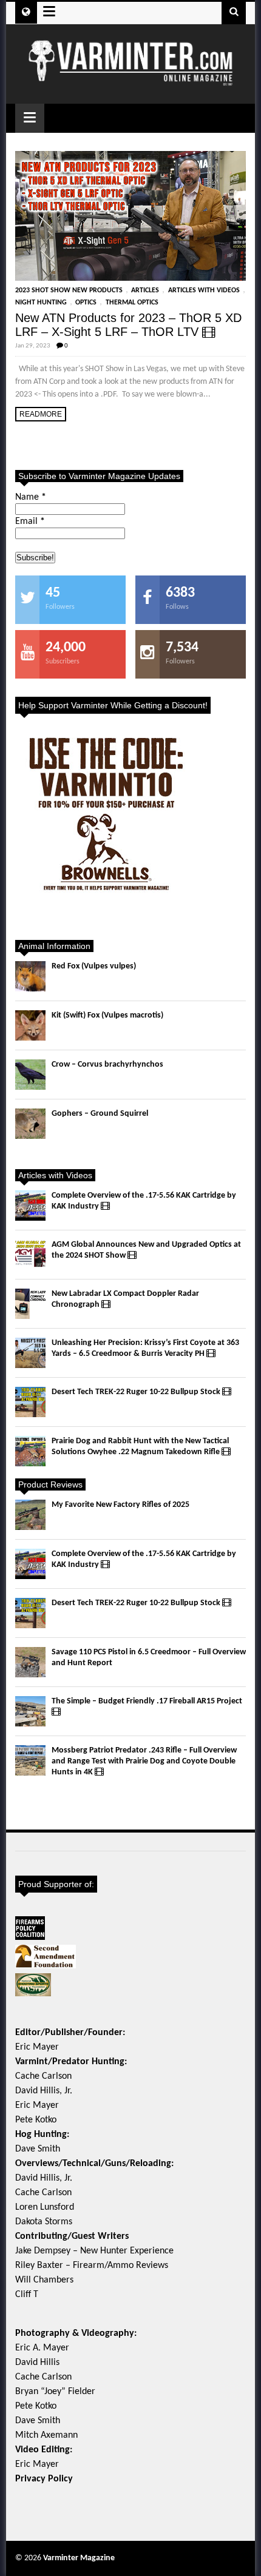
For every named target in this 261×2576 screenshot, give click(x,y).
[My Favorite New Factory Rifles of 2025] (30, 1515)
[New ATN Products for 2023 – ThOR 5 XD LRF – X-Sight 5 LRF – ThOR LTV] (130, 216)
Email (30, 522)
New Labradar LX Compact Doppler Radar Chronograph (125, 1299)
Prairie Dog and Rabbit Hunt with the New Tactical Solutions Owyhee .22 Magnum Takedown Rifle (140, 1447)
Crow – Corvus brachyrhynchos (107, 1065)
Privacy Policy (44, 2479)
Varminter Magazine (79, 2558)
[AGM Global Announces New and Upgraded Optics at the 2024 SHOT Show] (30, 1255)
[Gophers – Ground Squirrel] (30, 1124)
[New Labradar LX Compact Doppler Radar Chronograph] (30, 1304)
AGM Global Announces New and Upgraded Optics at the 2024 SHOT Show (146, 1250)
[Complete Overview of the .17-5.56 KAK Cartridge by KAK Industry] (30, 1206)
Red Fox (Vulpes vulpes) (94, 966)
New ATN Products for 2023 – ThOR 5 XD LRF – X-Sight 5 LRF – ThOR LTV (128, 325)
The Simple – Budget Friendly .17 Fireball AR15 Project (147, 1701)
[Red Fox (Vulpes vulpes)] (30, 976)
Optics (86, 303)
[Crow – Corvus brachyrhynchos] (30, 1075)
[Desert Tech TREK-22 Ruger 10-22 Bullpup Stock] (30, 1402)
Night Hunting (41, 303)
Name (31, 497)
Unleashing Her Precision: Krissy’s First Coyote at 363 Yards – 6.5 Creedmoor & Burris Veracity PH (145, 1348)
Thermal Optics (132, 303)
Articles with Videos (204, 290)
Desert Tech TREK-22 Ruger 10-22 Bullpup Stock (137, 1392)
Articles (145, 290)
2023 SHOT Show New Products (69, 290)
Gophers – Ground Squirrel (100, 1114)
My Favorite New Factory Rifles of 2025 (120, 1505)
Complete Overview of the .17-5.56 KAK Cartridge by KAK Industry (144, 1201)
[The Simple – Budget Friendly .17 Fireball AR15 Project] (30, 1711)
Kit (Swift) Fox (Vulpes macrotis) (107, 1015)
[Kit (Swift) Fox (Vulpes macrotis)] (30, 1025)
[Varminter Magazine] (130, 81)
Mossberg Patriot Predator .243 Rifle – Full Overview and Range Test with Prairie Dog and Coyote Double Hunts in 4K (144, 1761)
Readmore (41, 414)
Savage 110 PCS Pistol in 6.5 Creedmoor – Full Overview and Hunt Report (149, 1658)
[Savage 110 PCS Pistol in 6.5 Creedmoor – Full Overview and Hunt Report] (30, 1662)
